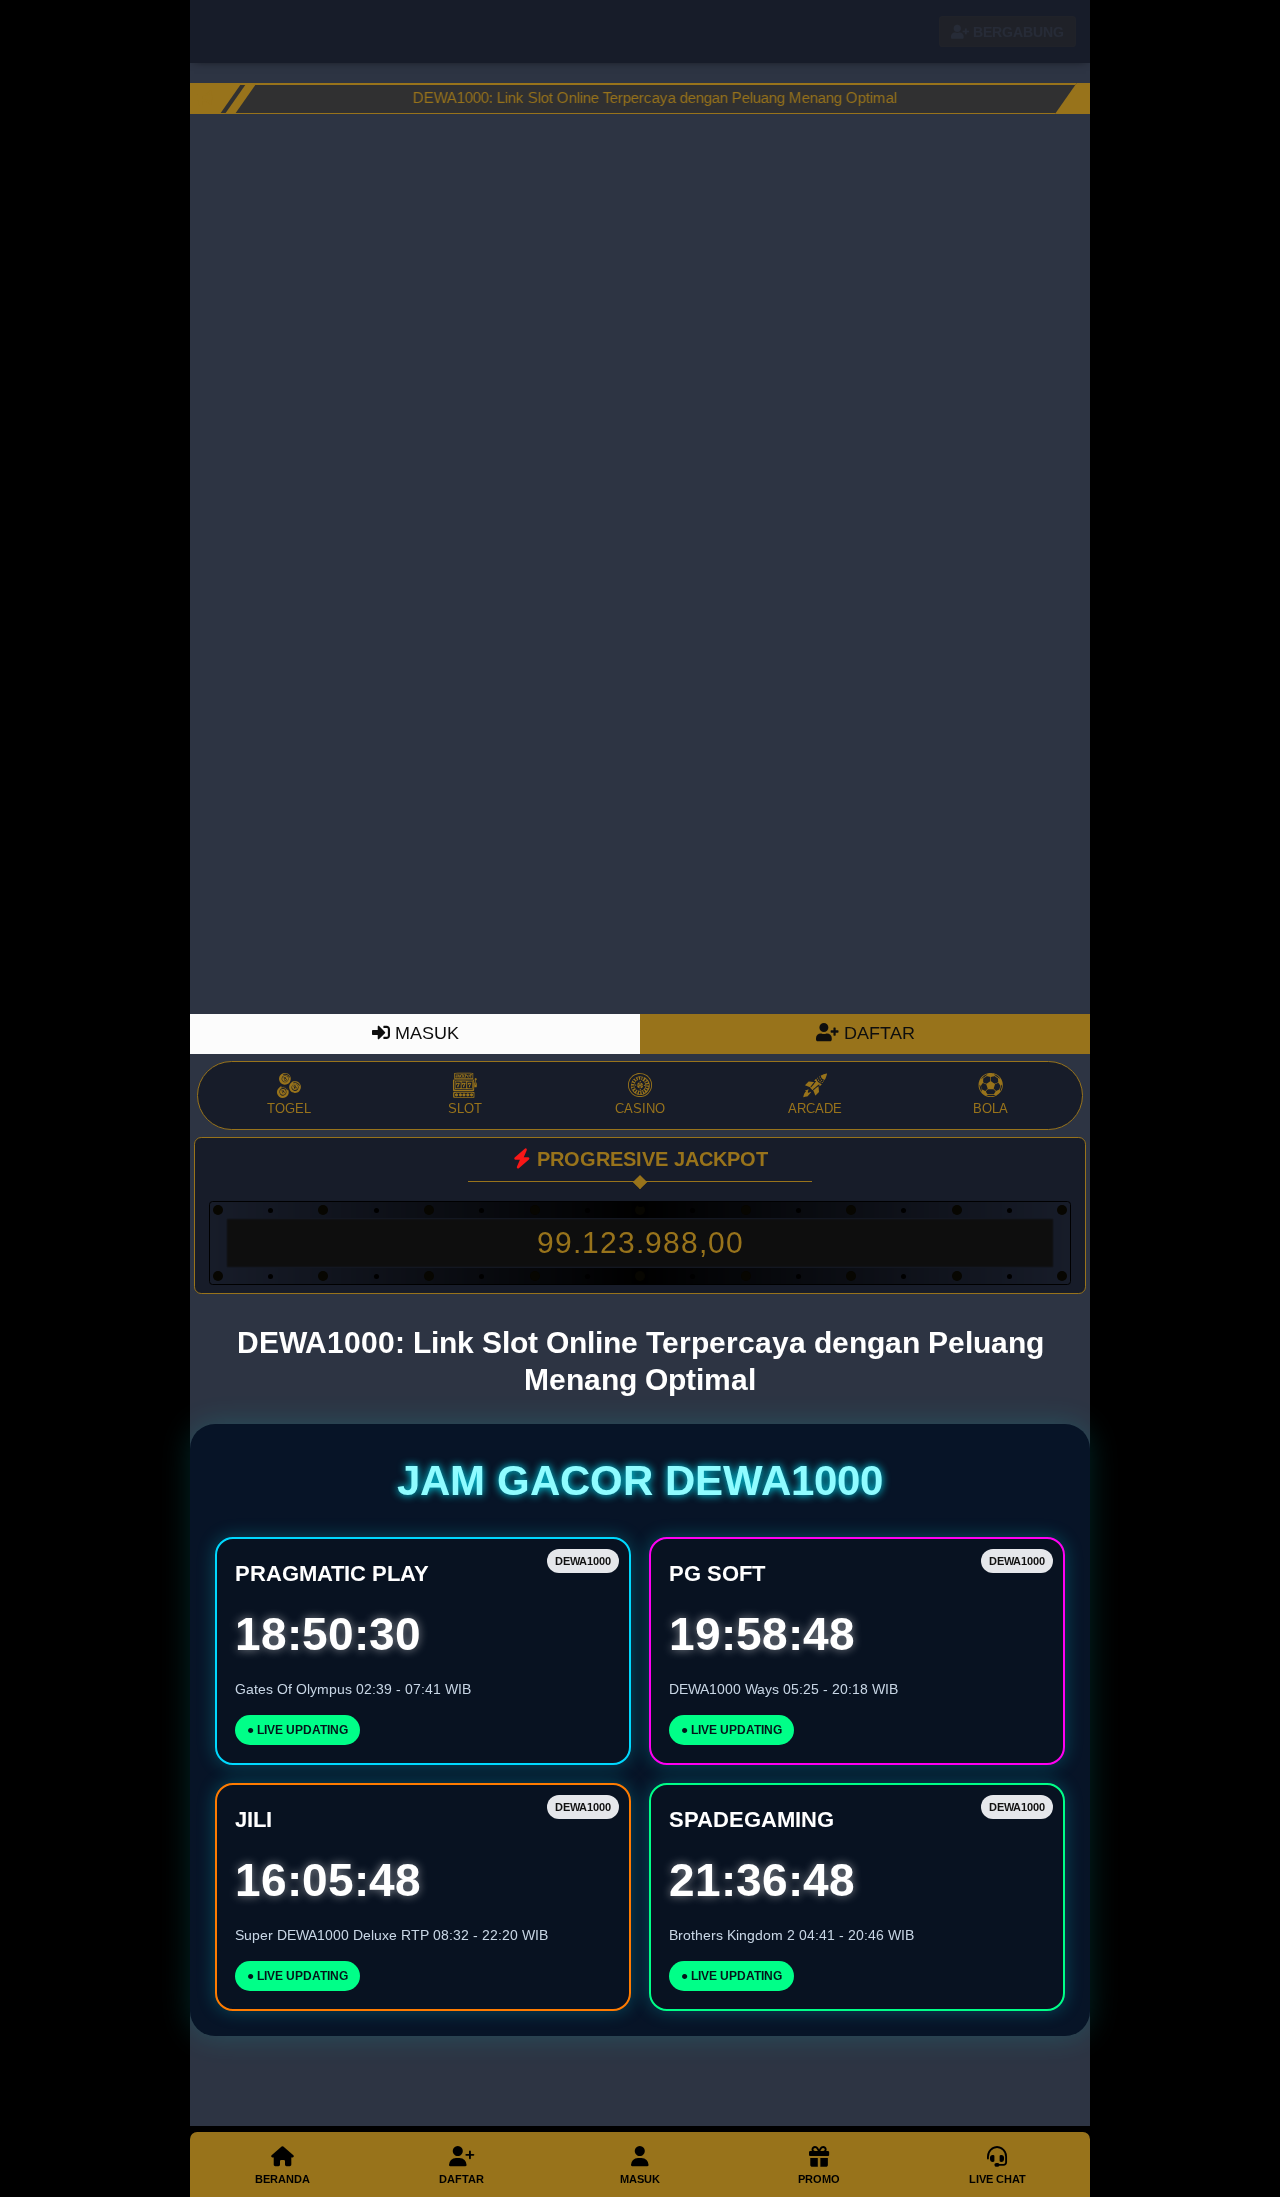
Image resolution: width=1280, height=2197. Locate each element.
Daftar (461, 2179)
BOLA (990, 1108)
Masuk (640, 2179)
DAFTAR (877, 1033)
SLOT (465, 1108)
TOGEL (289, 1108)
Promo (819, 2179)
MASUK (424, 1033)
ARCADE (815, 1108)
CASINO (640, 1108)
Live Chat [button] (997, 2179)
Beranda (282, 2179)
